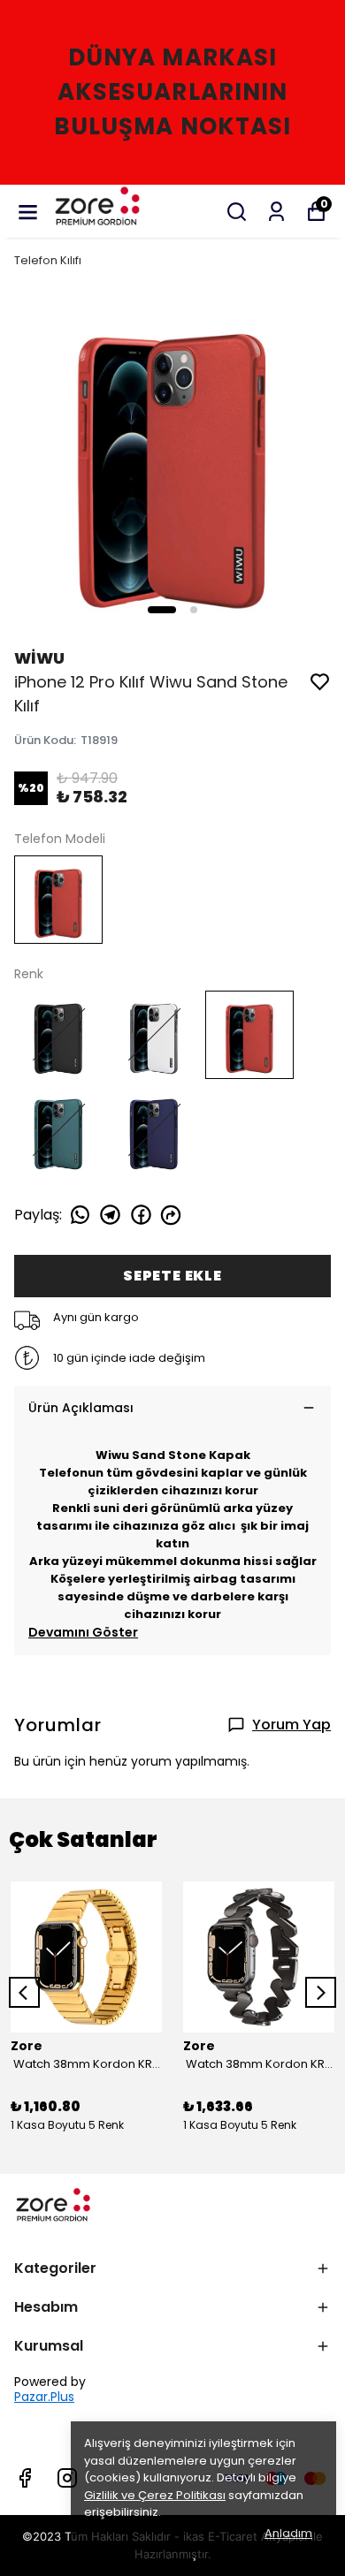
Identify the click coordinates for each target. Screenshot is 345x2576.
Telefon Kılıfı (48, 260)
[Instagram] (67, 2478)
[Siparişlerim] (276, 212)
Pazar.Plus (44, 2397)
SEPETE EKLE (172, 1276)
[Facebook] (25, 2478)
